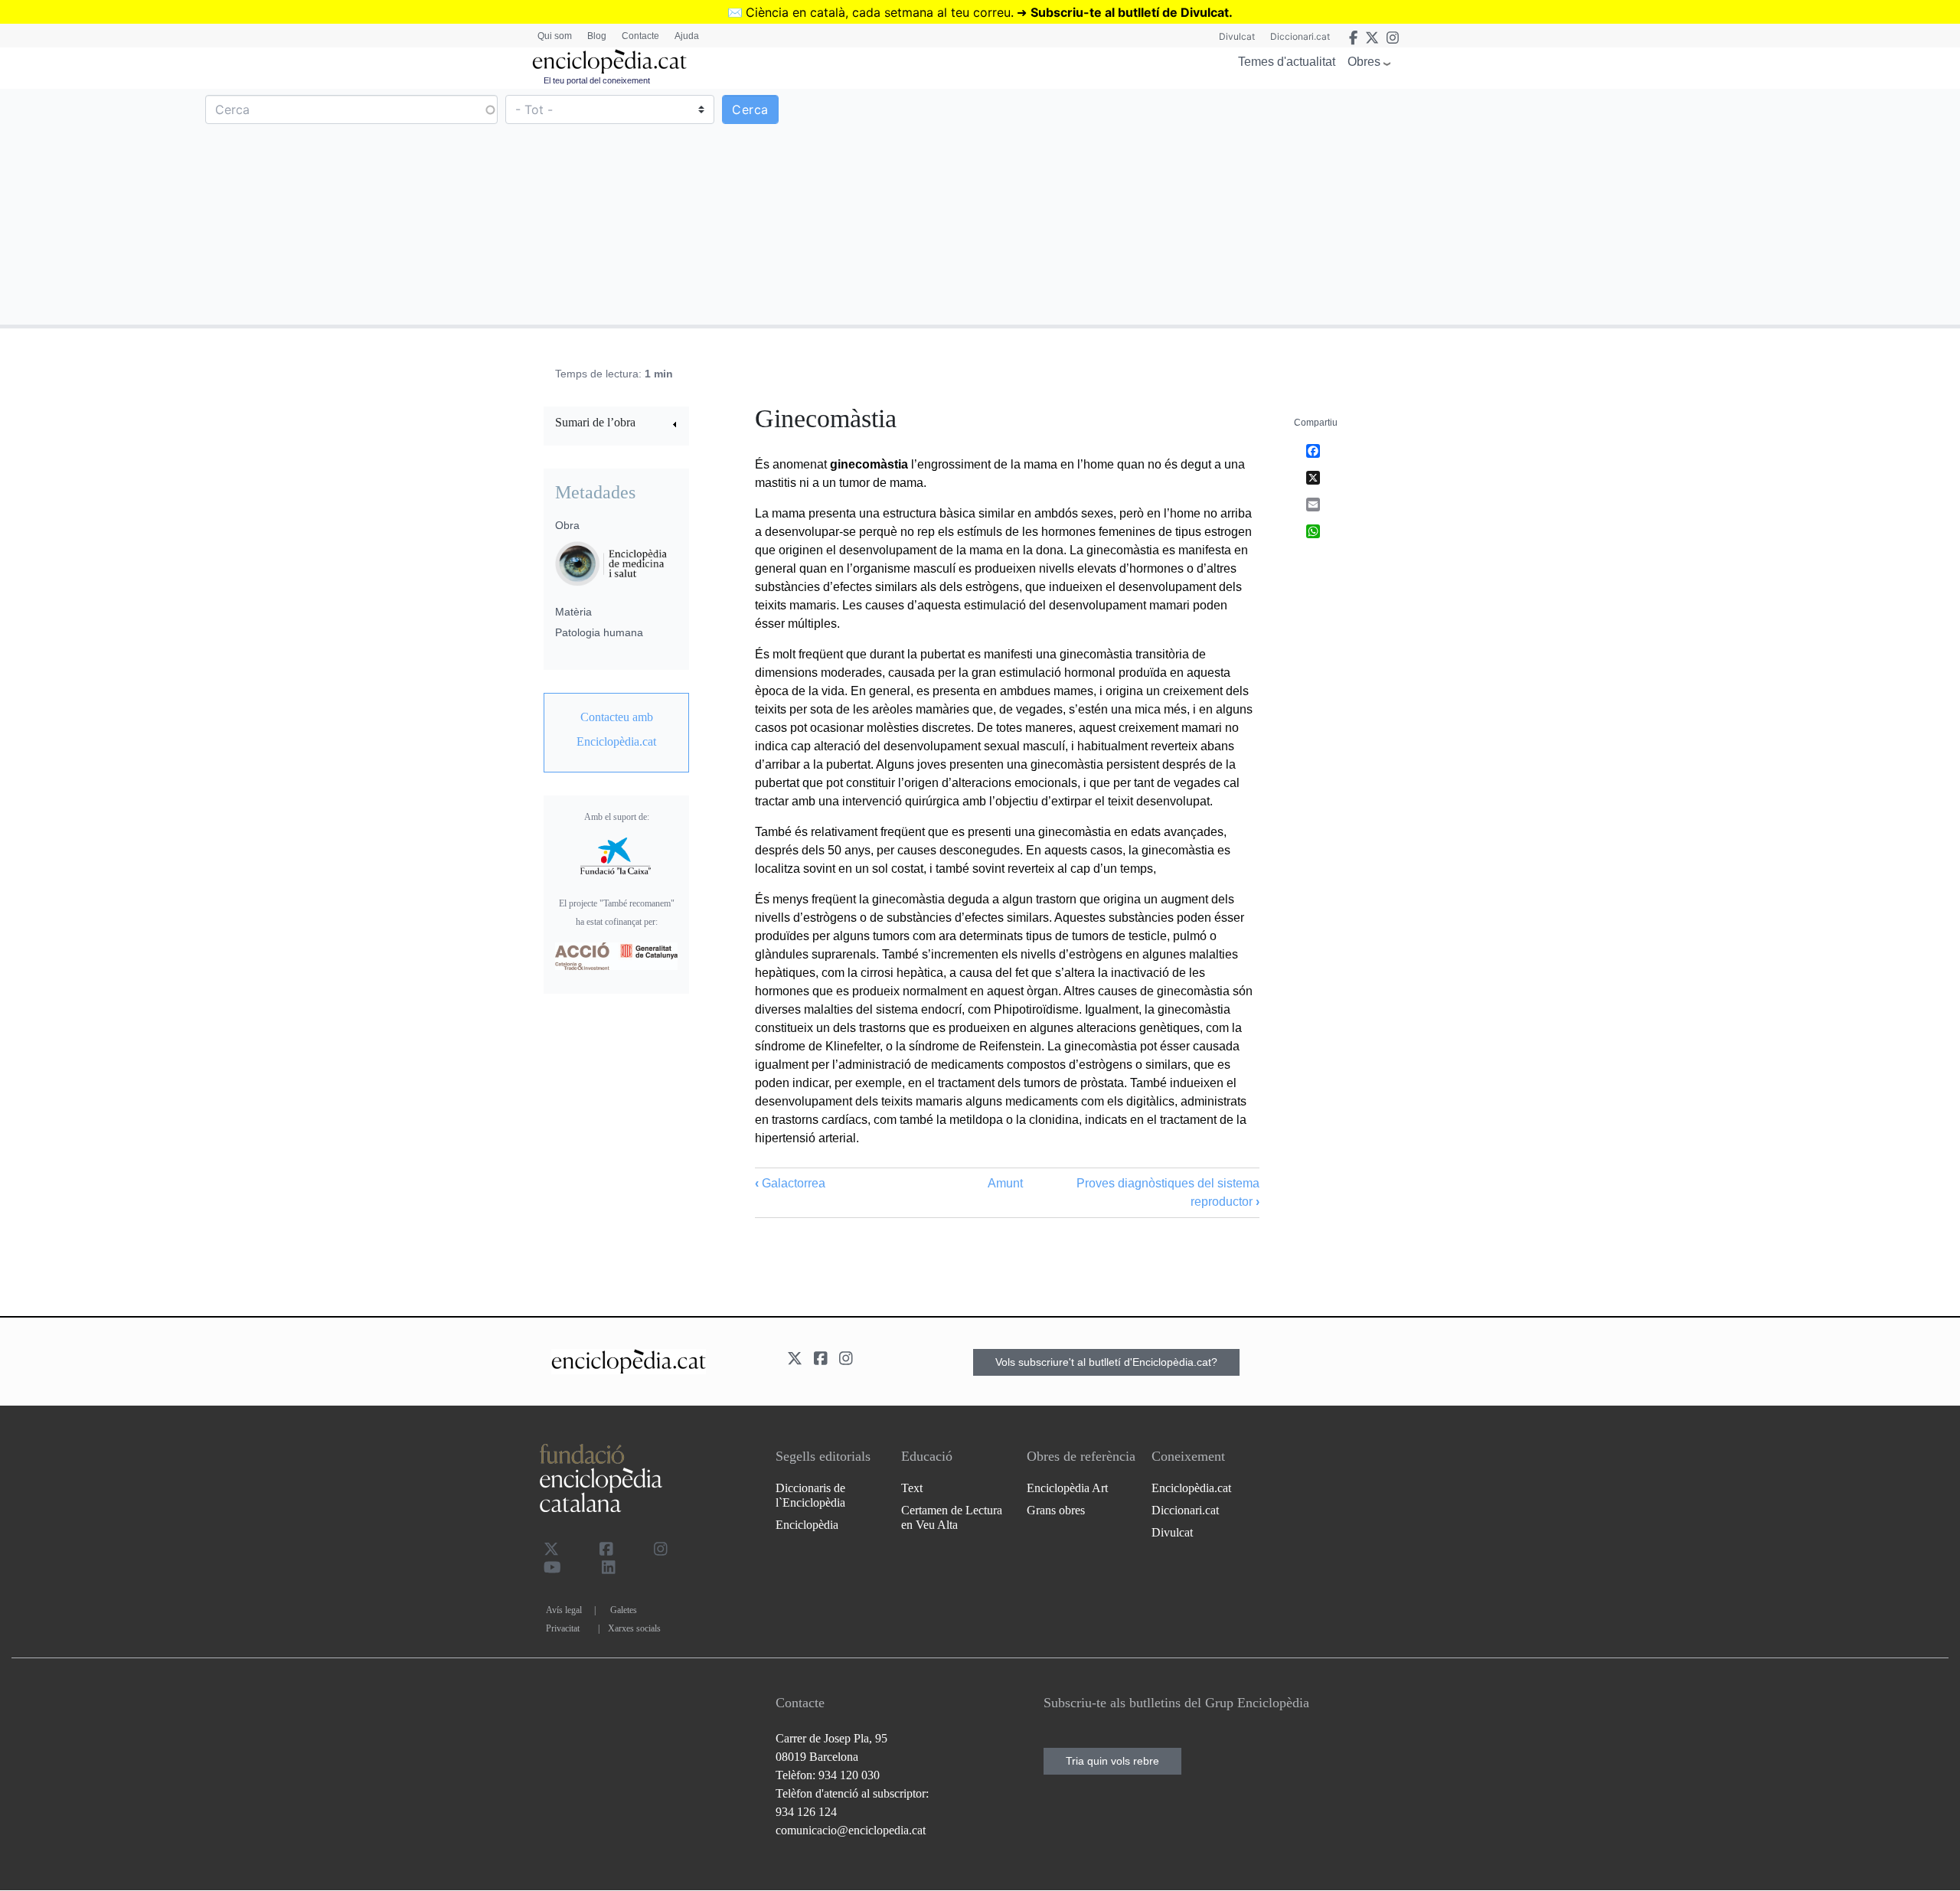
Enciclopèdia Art (1067, 1488)
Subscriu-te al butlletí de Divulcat (1130, 12)
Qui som (555, 36)
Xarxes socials (634, 1628)
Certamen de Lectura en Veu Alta (952, 1517)
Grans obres (1056, 1510)
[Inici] (609, 62)
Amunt (1005, 1183)
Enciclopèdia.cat (1191, 1488)
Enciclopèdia (807, 1525)
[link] (616, 425)
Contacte (640, 36)
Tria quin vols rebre (1112, 1761)
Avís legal (564, 1610)
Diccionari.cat (1300, 36)
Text (912, 1488)
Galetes (624, 1610)
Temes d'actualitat (1287, 62)
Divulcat (1237, 36)
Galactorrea (790, 1183)
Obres (1364, 62)
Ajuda (687, 36)
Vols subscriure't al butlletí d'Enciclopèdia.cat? (1106, 1362)
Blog (597, 36)
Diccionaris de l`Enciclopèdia (810, 1495)
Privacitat (563, 1628)
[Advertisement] (1468, 206)
